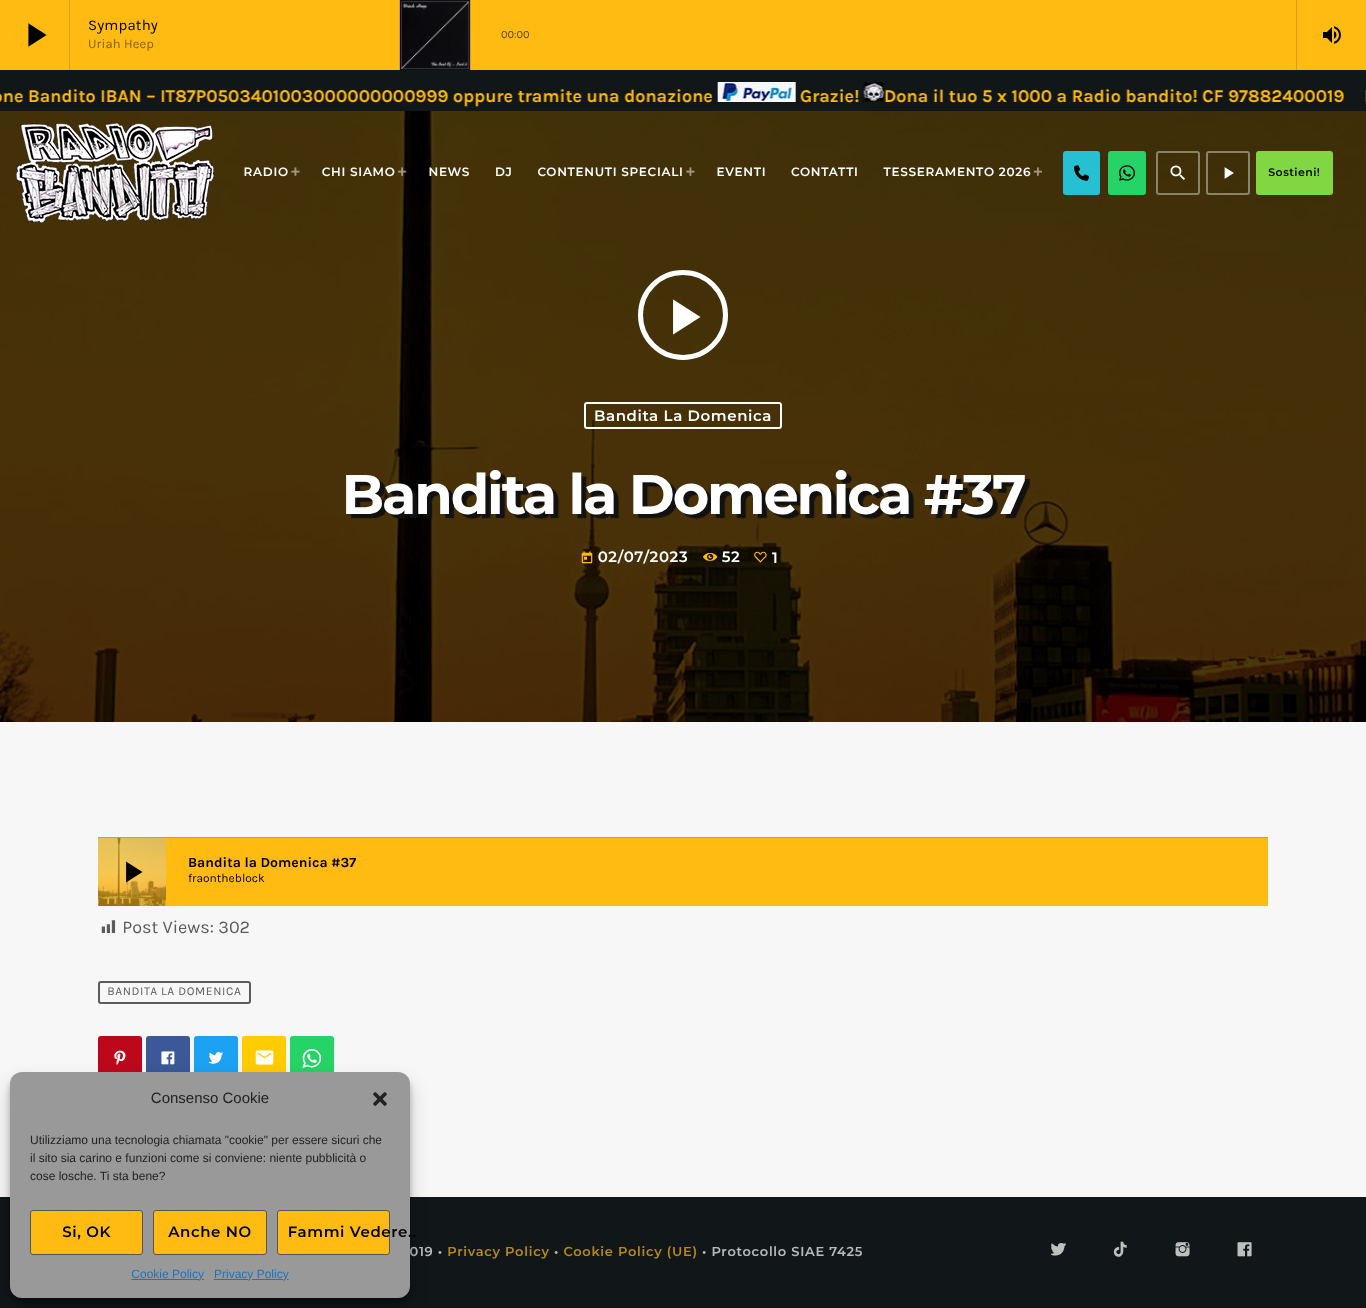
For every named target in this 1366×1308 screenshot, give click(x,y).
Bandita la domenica (683, 415)
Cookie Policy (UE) (630, 1252)
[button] (380, 1099)
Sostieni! (1294, 172)
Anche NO (210, 1231)
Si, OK (86, 1231)
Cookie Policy (167, 1274)
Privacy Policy (251, 1274)
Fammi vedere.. (339, 1231)
